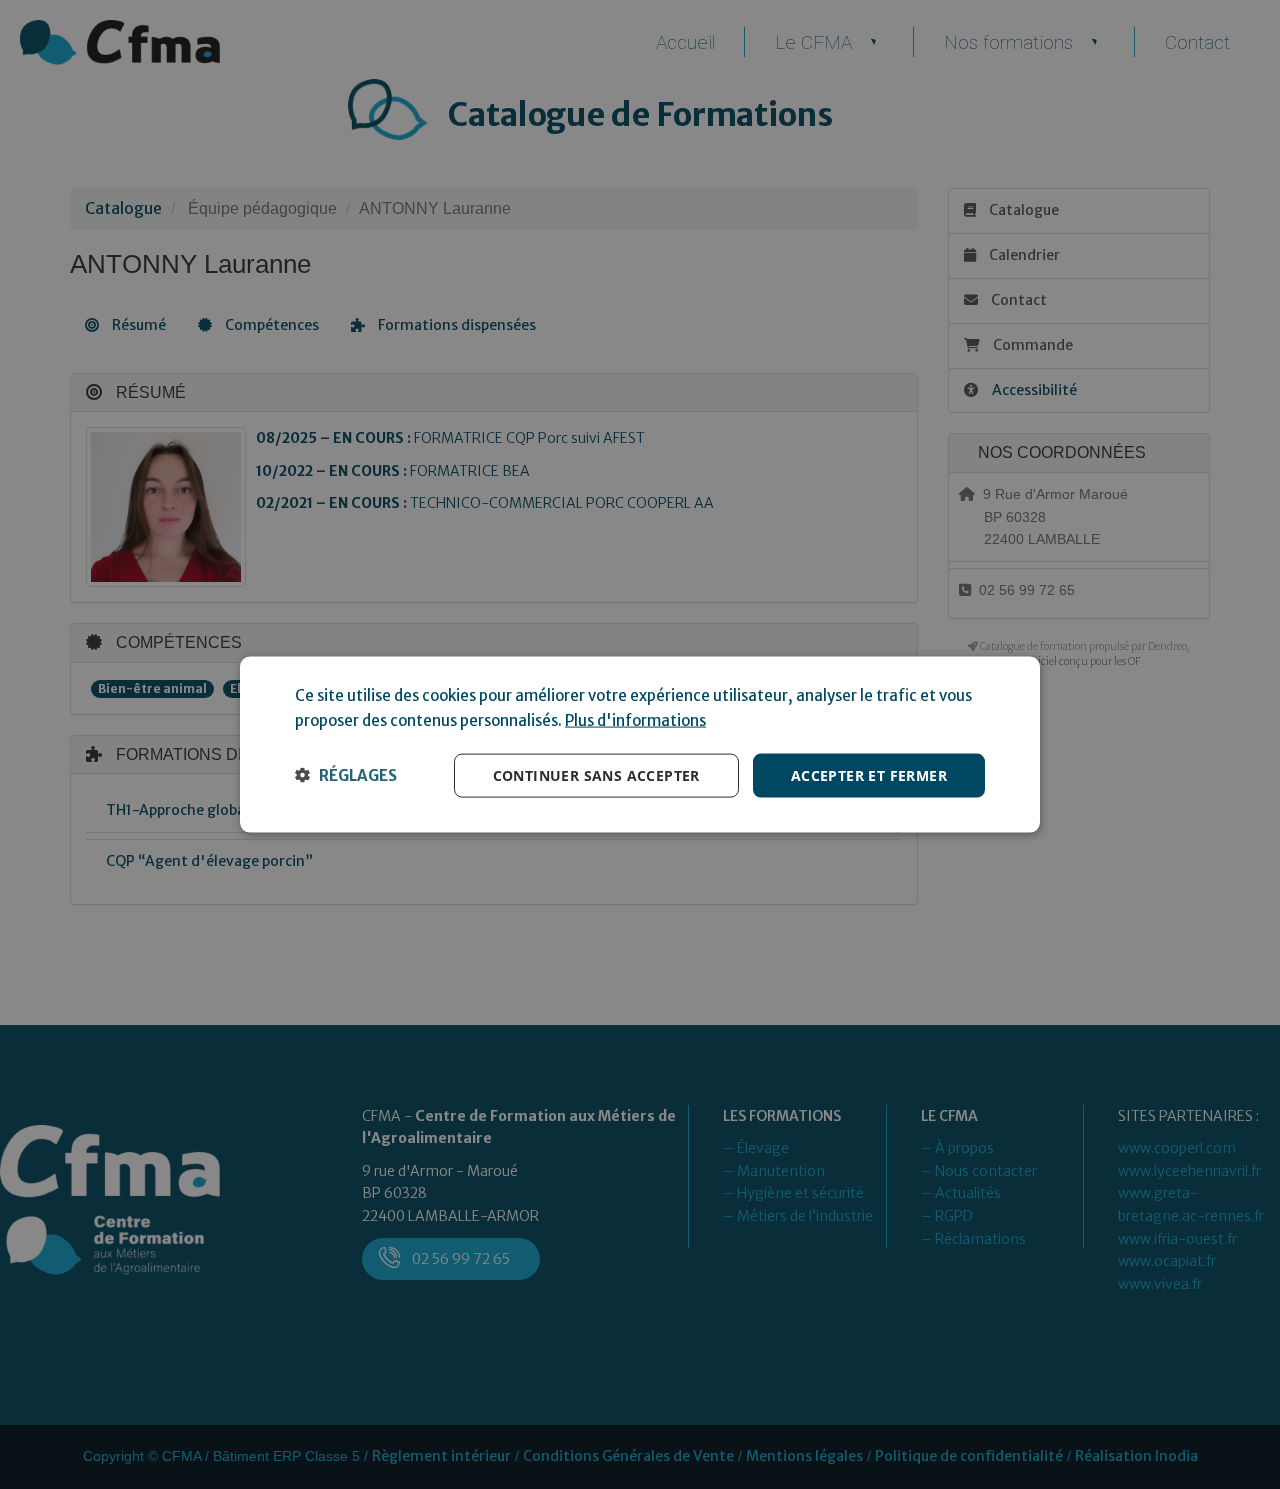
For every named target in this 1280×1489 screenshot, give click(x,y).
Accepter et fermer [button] (869, 774)
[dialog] (640, 744)
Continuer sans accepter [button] (596, 774)
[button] (346, 775)
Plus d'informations (635, 719)
